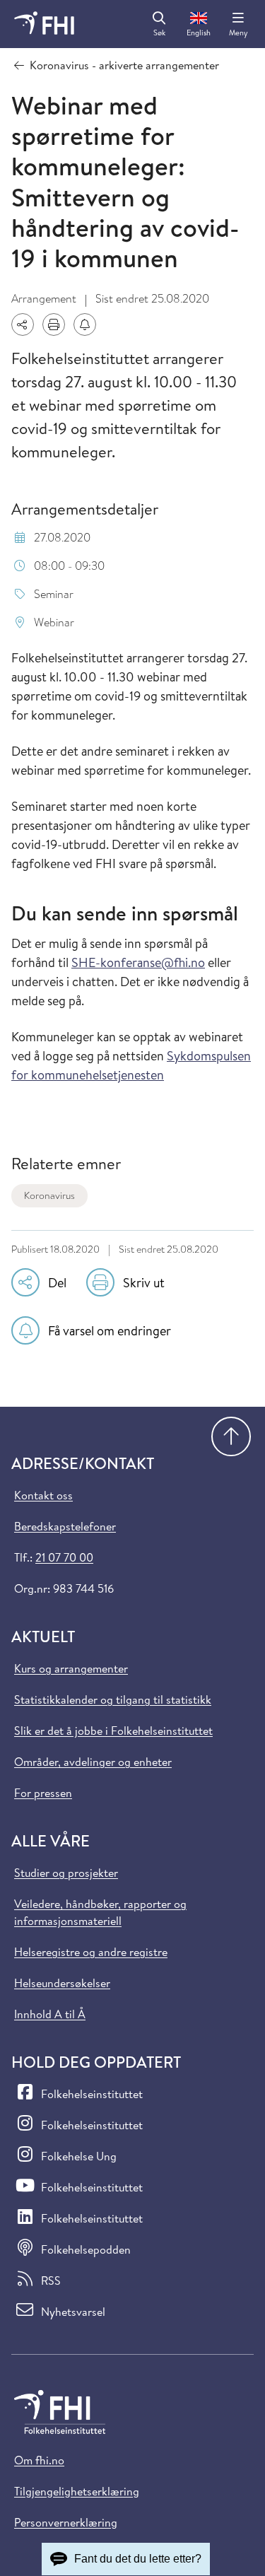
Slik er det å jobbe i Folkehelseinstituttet (113, 1731)
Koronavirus (49, 1195)
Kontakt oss (43, 1495)
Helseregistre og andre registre (91, 1952)
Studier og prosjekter (66, 1873)
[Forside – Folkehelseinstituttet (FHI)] (44, 24)
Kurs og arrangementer (71, 1668)
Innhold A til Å (50, 2014)
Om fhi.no (39, 2460)
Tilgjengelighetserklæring (77, 2491)
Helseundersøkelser (62, 1983)
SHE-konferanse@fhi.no (138, 962)
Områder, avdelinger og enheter (93, 1762)
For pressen (43, 1793)
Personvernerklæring (66, 2522)
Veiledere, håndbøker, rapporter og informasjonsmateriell (100, 1912)
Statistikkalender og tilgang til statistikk (113, 1699)
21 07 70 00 (64, 1557)
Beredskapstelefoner (65, 1526)
